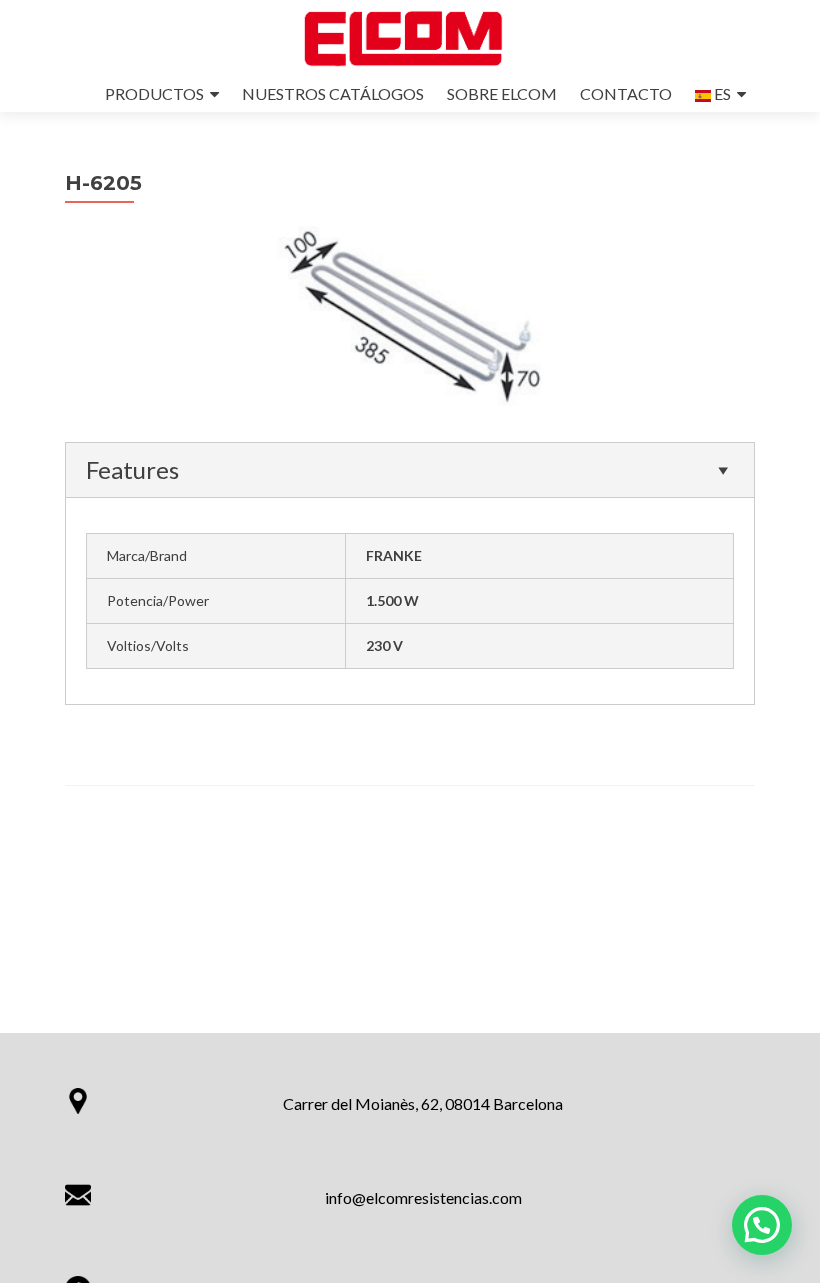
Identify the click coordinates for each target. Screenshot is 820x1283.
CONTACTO (626, 93)
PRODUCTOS (154, 93)
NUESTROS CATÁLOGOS (333, 93)
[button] (762, 1225)
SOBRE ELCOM (502, 93)
